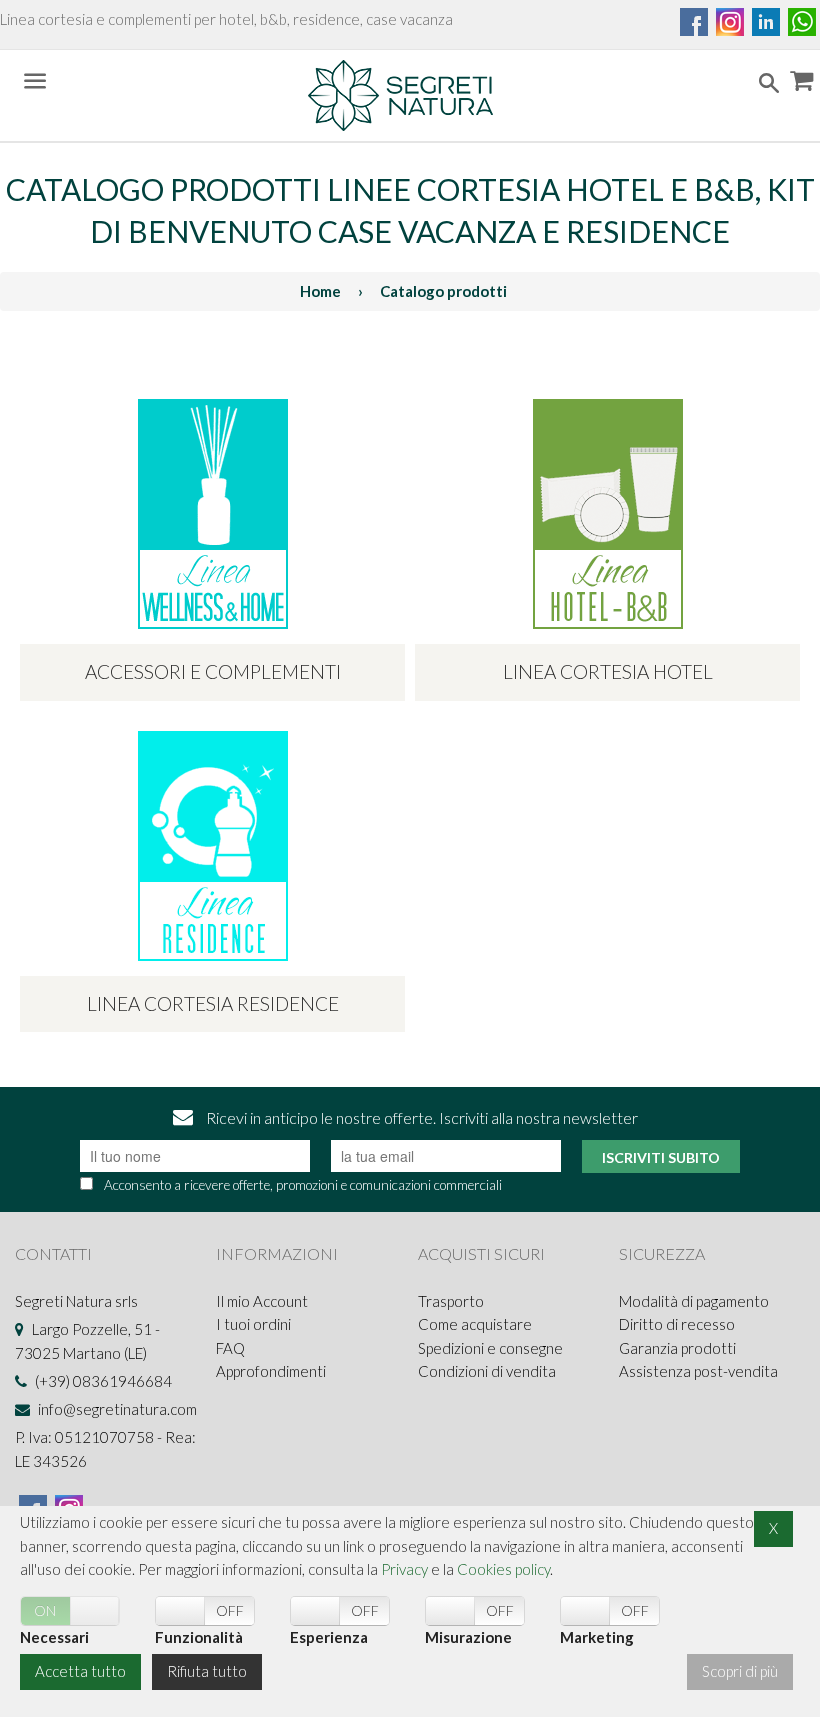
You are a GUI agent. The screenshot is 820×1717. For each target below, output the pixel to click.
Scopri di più (740, 1671)
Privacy (404, 1569)
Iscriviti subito (661, 1157)
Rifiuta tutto (207, 1671)
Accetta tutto (80, 1671)
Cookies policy (503, 1569)
